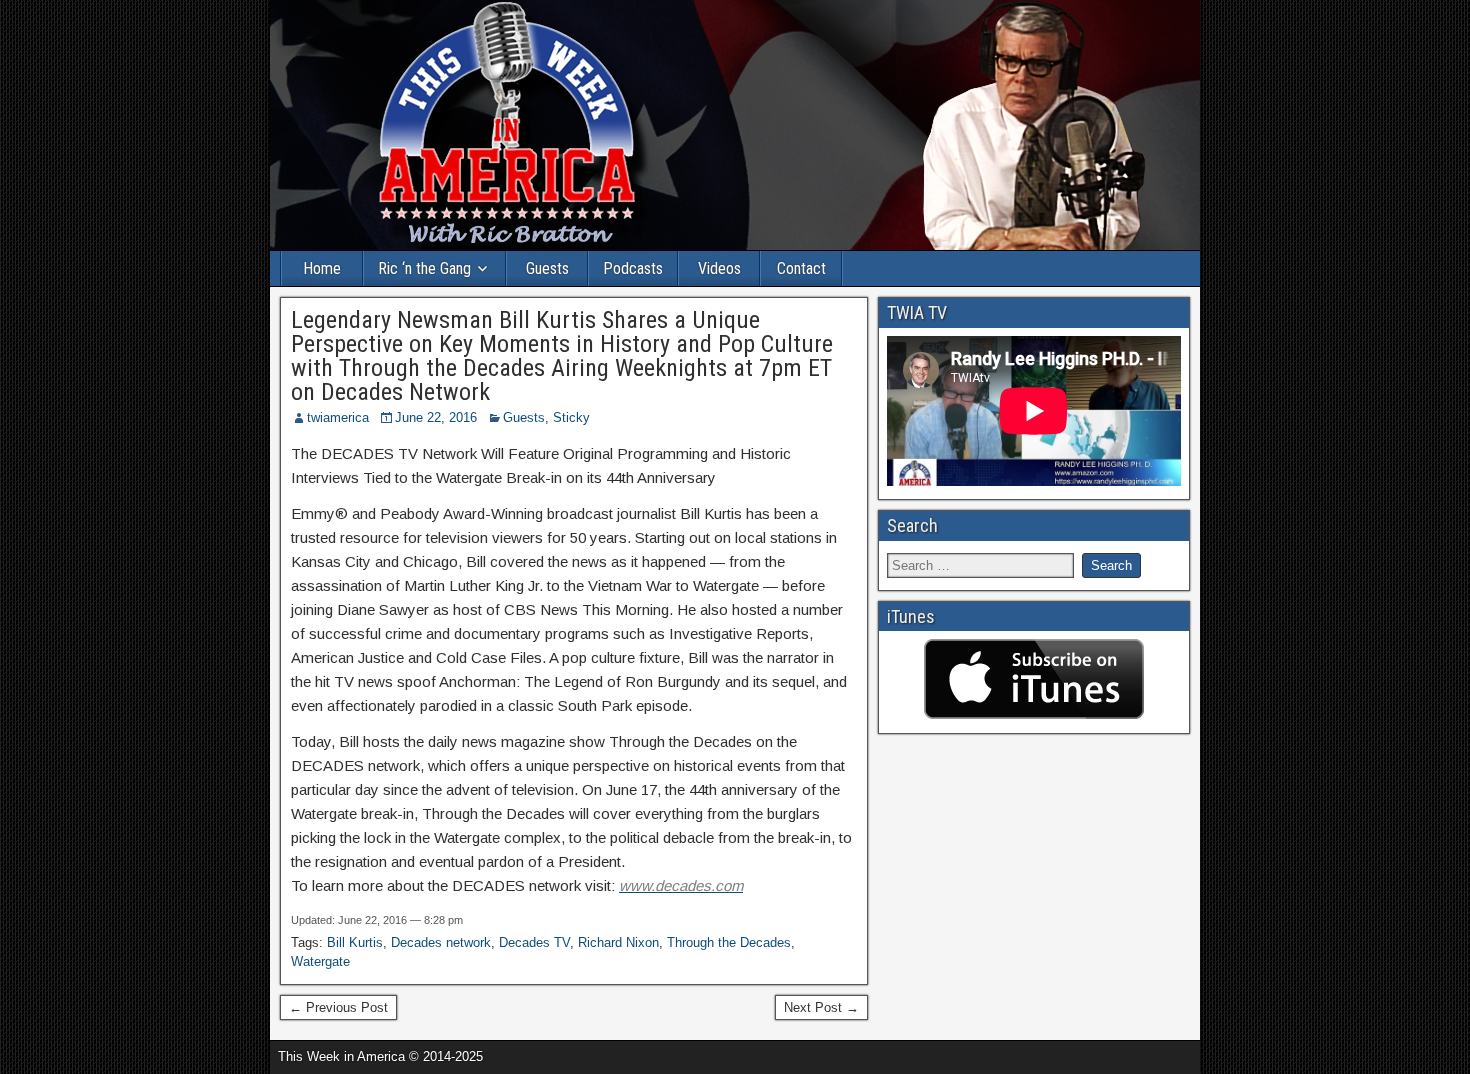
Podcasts (633, 268)
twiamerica (338, 417)
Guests (547, 268)
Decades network (441, 942)
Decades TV (534, 942)
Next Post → (821, 1007)
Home (322, 268)
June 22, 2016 (436, 417)
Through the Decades (729, 942)
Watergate (320, 961)
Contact (801, 268)
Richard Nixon (618, 942)
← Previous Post (338, 1007)
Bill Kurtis (355, 942)
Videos (719, 268)
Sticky (571, 417)
